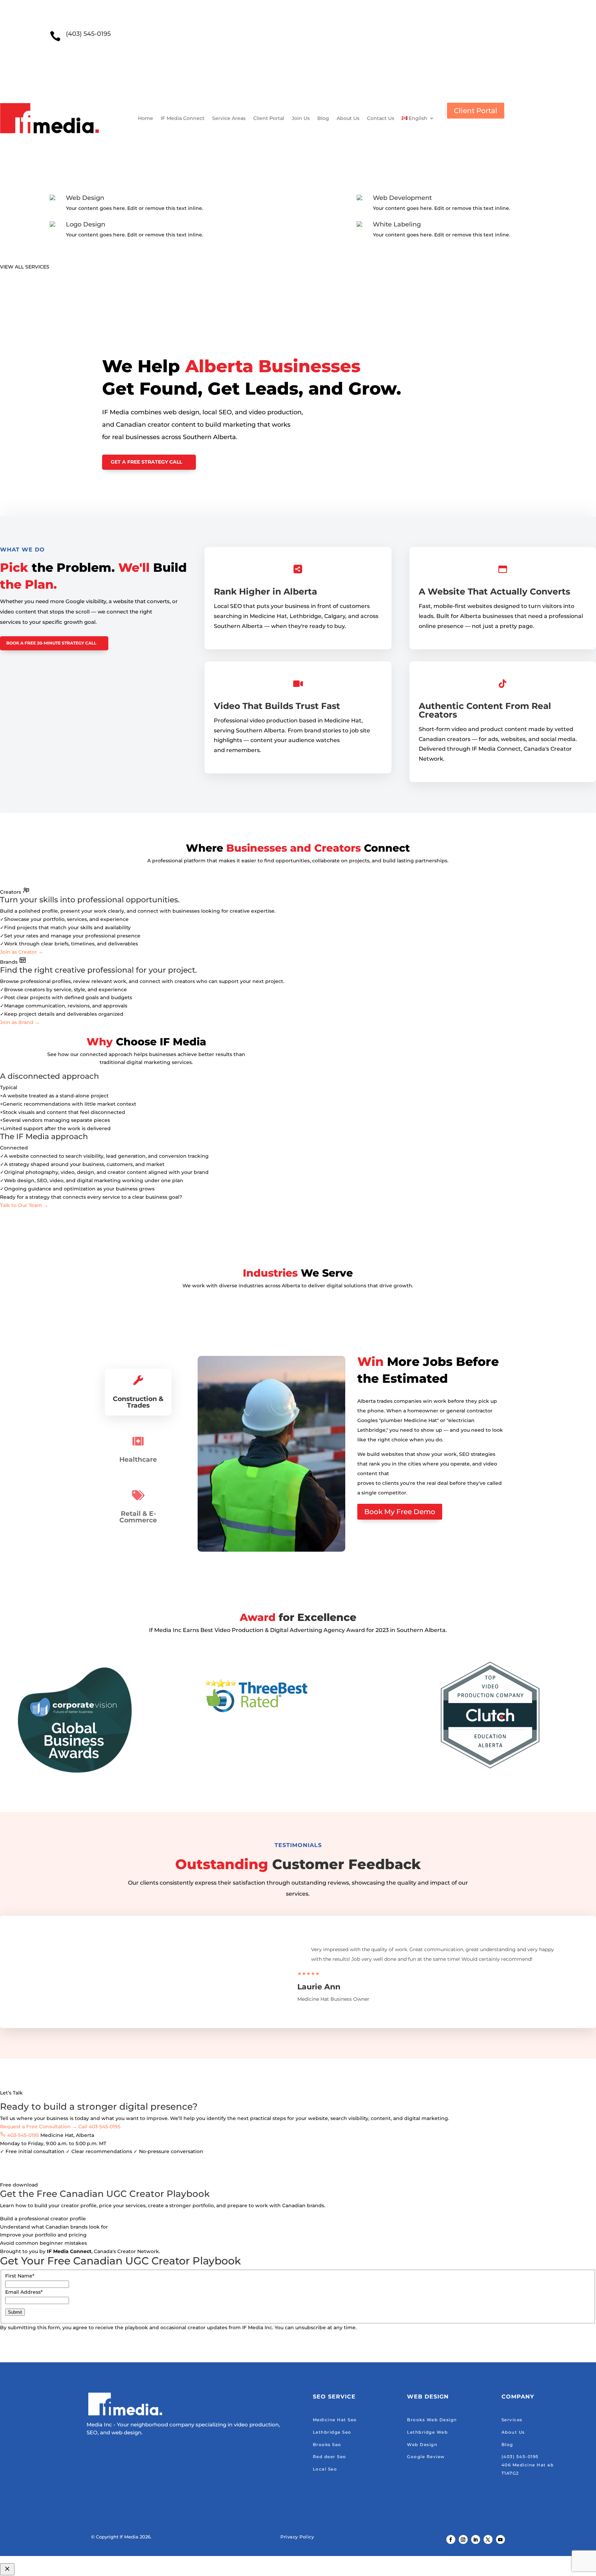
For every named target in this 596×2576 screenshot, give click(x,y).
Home (146, 118)
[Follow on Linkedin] (476, 2539)
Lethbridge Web (427, 2432)
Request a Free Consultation (38, 2127)
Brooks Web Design (432, 2420)
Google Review (426, 2457)
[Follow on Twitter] (488, 2539)
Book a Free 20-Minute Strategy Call (51, 643)
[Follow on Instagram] (463, 2539)
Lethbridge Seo (332, 2432)
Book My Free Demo (400, 1512)
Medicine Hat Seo (335, 2420)
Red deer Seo (330, 2457)
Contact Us (381, 118)
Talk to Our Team (24, 1205)
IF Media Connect (183, 118)
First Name (20, 2276)
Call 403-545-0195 (99, 2127)
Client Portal (269, 118)
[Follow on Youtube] (500, 2539)
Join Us (301, 118)
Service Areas (229, 118)
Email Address (24, 2292)
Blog (323, 118)
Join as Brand (20, 1022)
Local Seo (325, 2469)
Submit (15, 2312)
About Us (348, 118)
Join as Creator (22, 952)
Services (512, 2420)
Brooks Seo (327, 2445)
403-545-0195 (24, 2135)
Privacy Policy (297, 2537)
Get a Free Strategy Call (146, 462)
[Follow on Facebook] (451, 2539)
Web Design (422, 2445)
